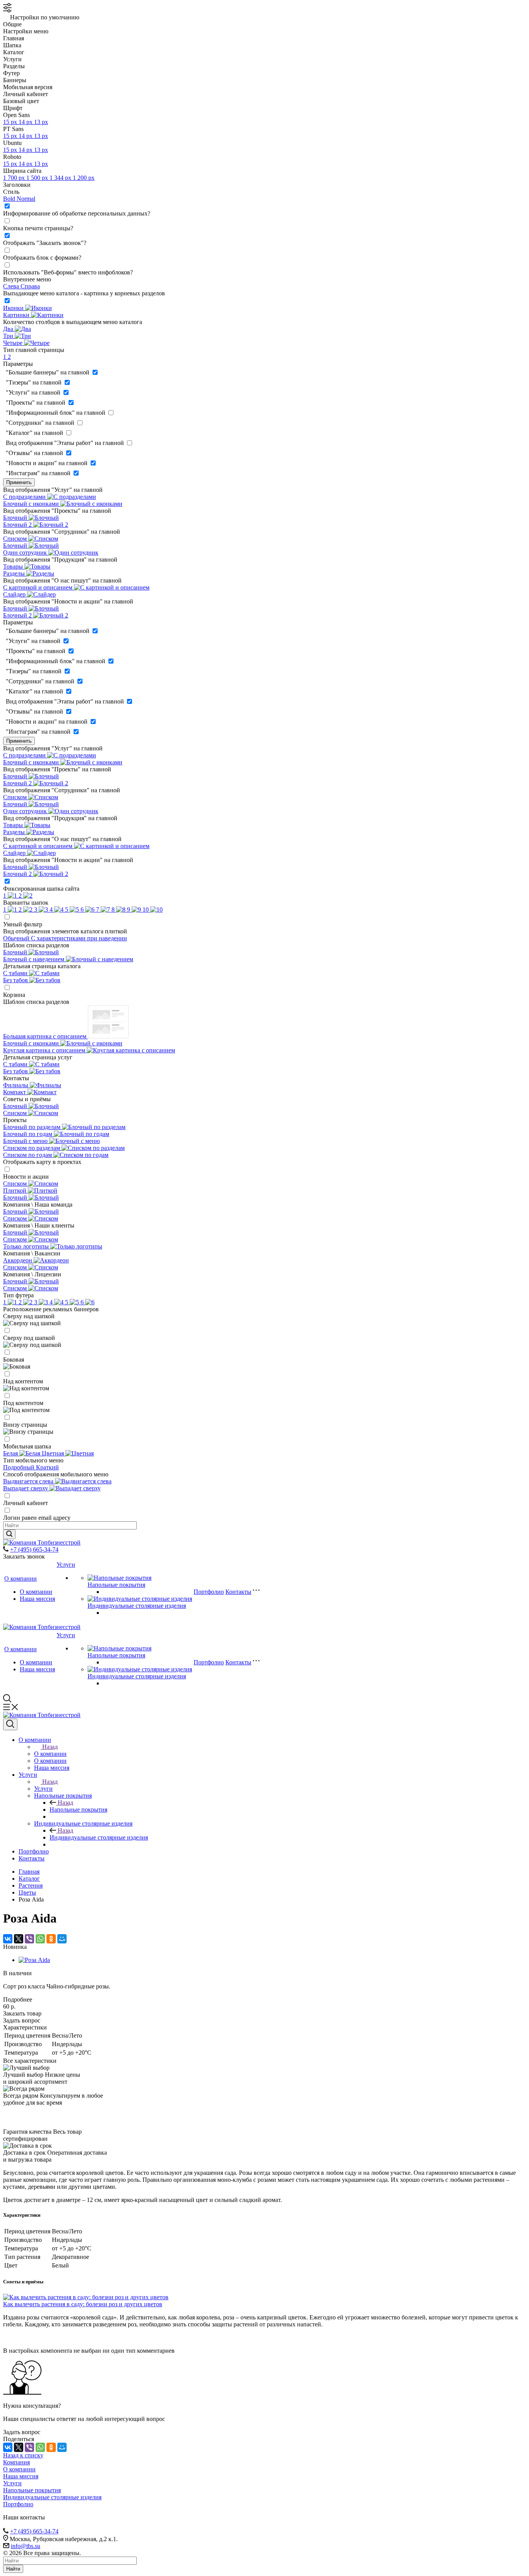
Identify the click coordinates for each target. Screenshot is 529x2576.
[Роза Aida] (34, 1960)
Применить (19, 482)
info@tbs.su (26, 2546)
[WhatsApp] (40, 1939)
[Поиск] (10, 1724)
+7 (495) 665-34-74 (34, 1549)
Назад (50, 1747)
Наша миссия (37, 1599)
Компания (16, 2462)
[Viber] (29, 1939)
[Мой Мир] (62, 1939)
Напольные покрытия (116, 1585)
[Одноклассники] (51, 1939)
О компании (21, 1579)
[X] (19, 1939)
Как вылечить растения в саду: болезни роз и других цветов (83, 2304)
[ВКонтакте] (8, 1939)
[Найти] (9, 1534)
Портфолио (209, 1592)
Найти (13, 2569)
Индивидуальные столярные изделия (137, 1606)
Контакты (238, 1592)
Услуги (66, 1565)
